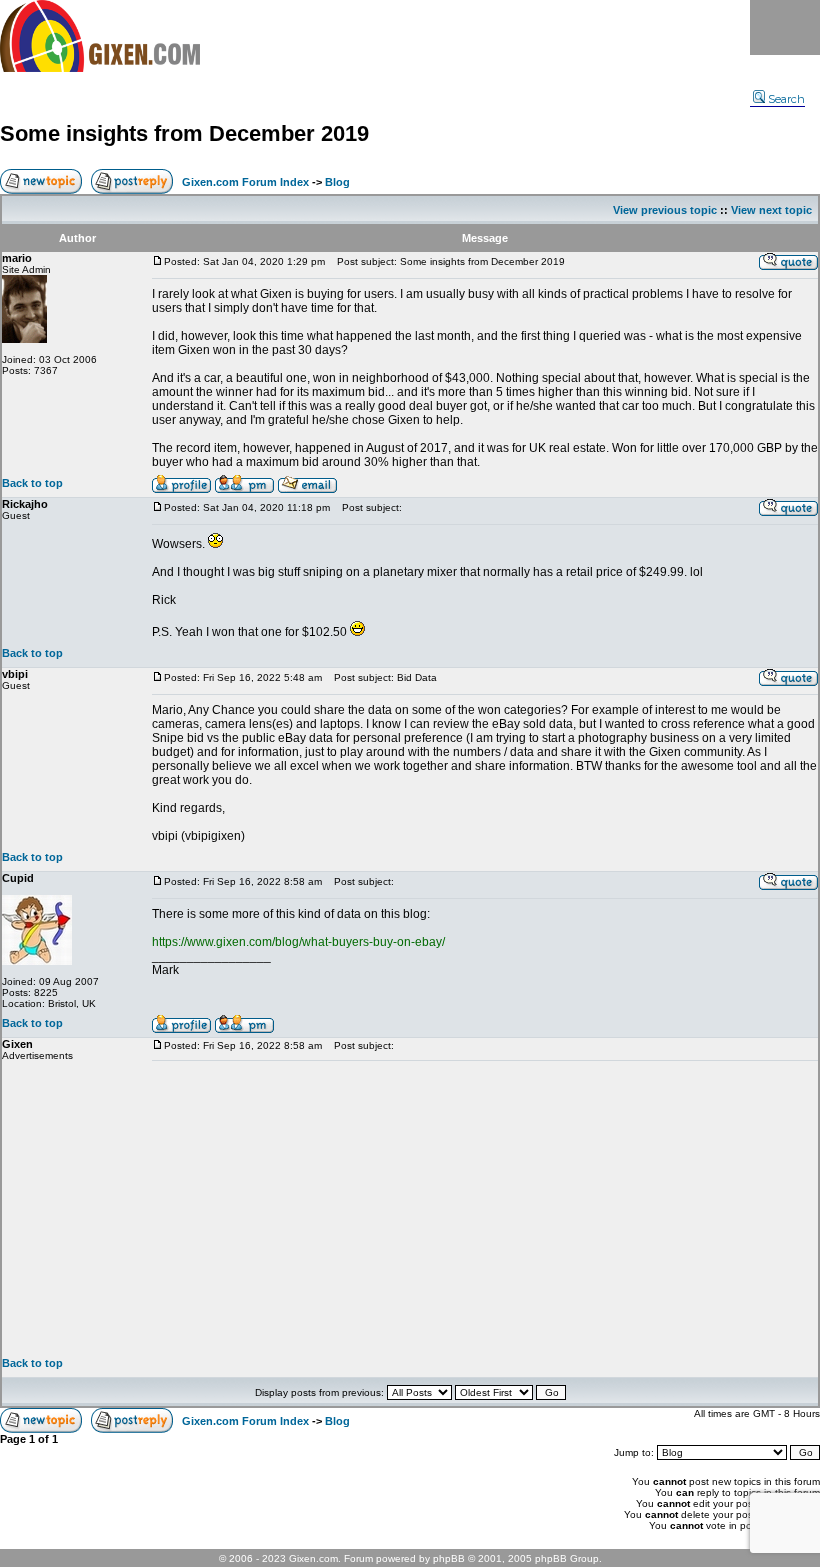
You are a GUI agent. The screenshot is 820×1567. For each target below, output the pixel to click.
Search (786, 99)
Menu (785, 27)
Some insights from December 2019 (184, 133)
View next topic (771, 210)
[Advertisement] (485, 1209)
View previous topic (665, 210)
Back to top (32, 483)
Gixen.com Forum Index (245, 182)
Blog (337, 182)
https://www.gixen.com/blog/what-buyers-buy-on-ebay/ (298, 942)
